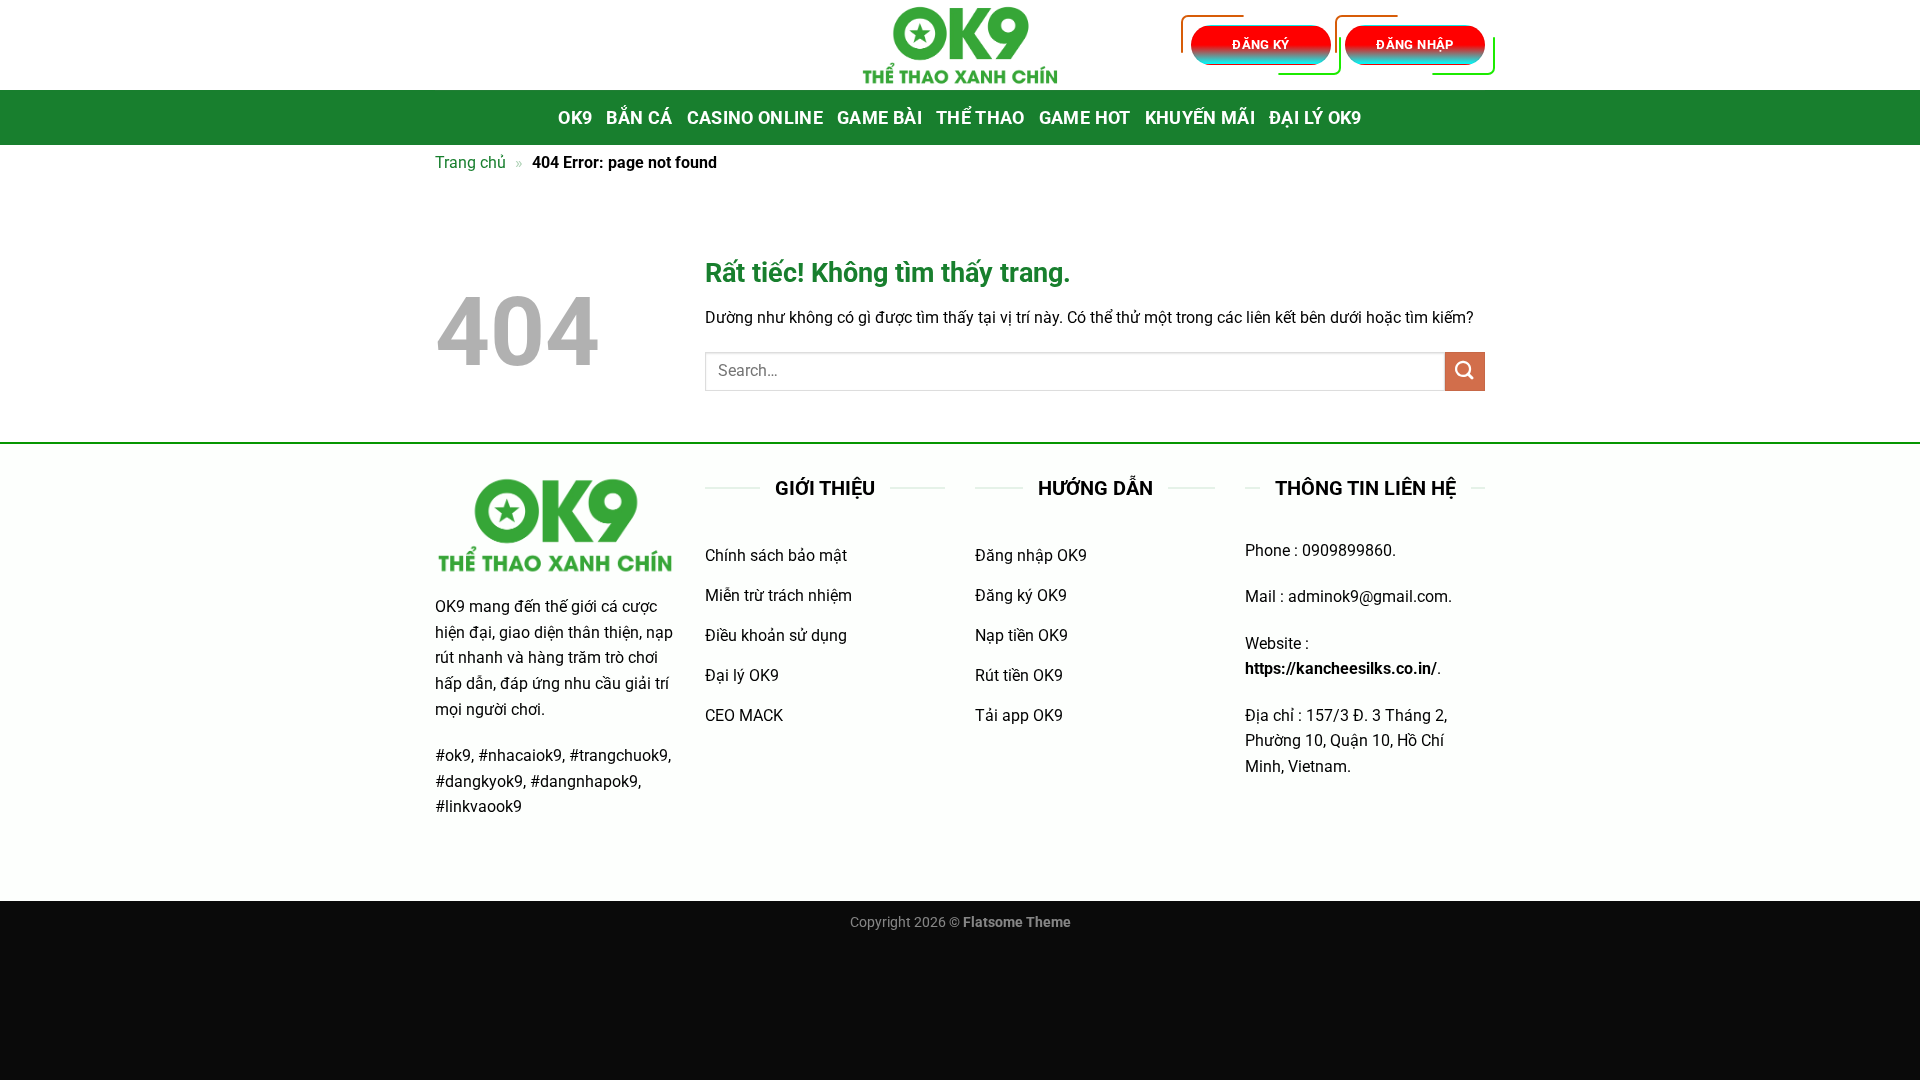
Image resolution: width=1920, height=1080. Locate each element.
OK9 (575, 118)
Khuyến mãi (1200, 118)
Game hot (1085, 118)
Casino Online (755, 118)
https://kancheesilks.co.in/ (1341, 668)
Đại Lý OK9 (1315, 118)
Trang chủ (470, 162)
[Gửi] (1465, 371)
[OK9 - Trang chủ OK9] (960, 45)
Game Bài (879, 118)
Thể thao (980, 118)
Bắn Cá (639, 118)
